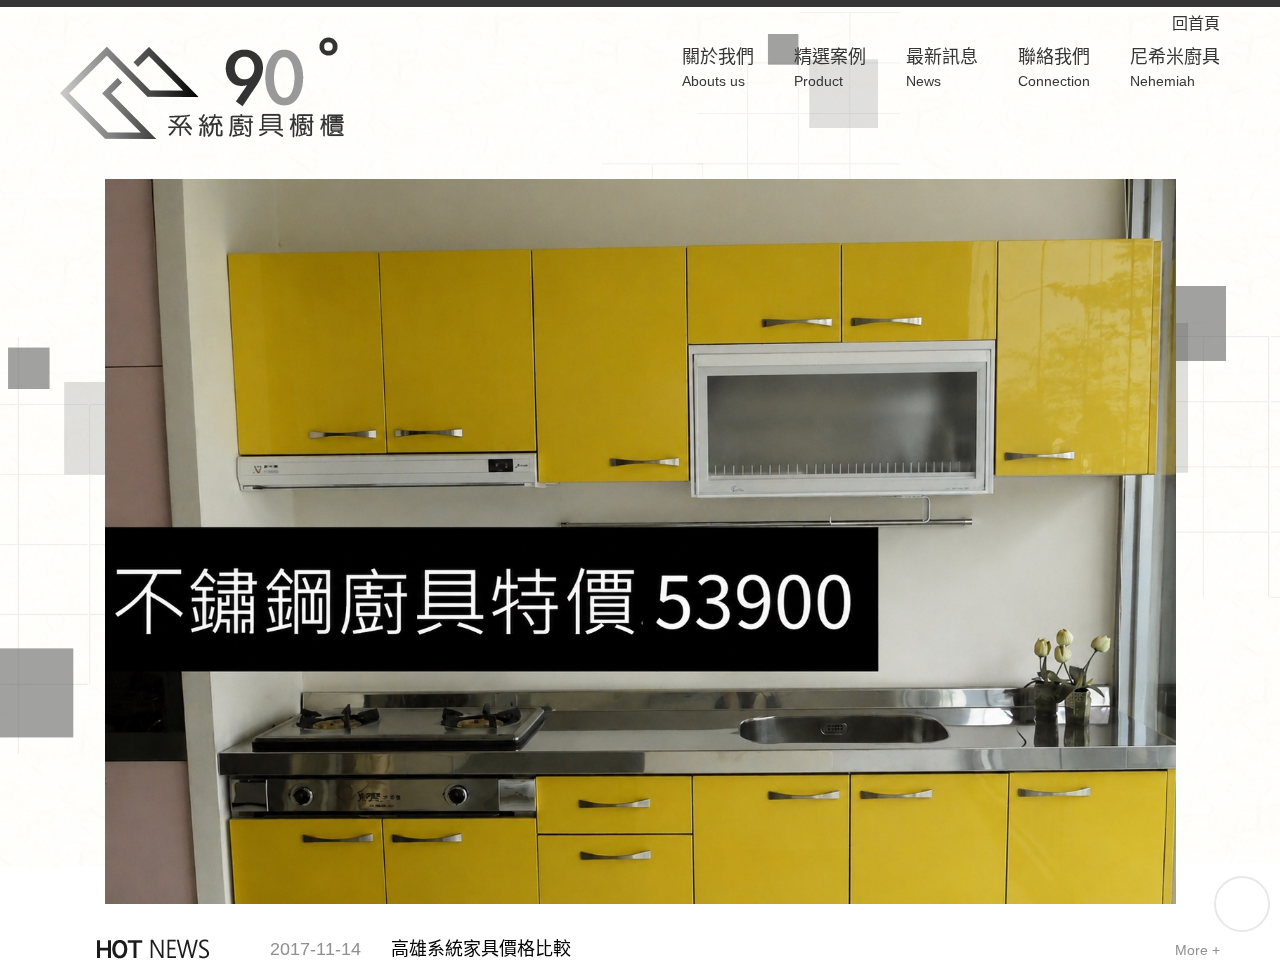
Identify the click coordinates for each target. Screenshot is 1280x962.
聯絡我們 (1054, 68)
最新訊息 (942, 68)
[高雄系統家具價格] (202, 87)
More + (656, 950)
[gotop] (1242, 904)
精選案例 (830, 68)
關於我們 (718, 68)
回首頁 (1212, 23)
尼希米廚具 (1175, 68)
